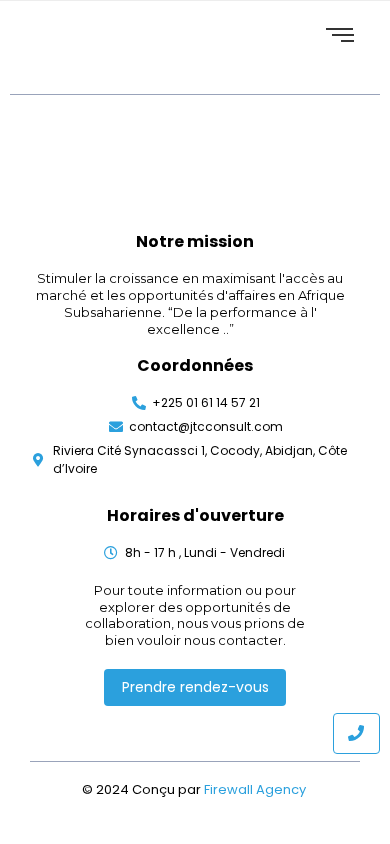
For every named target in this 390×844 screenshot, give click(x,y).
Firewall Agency (256, 789)
